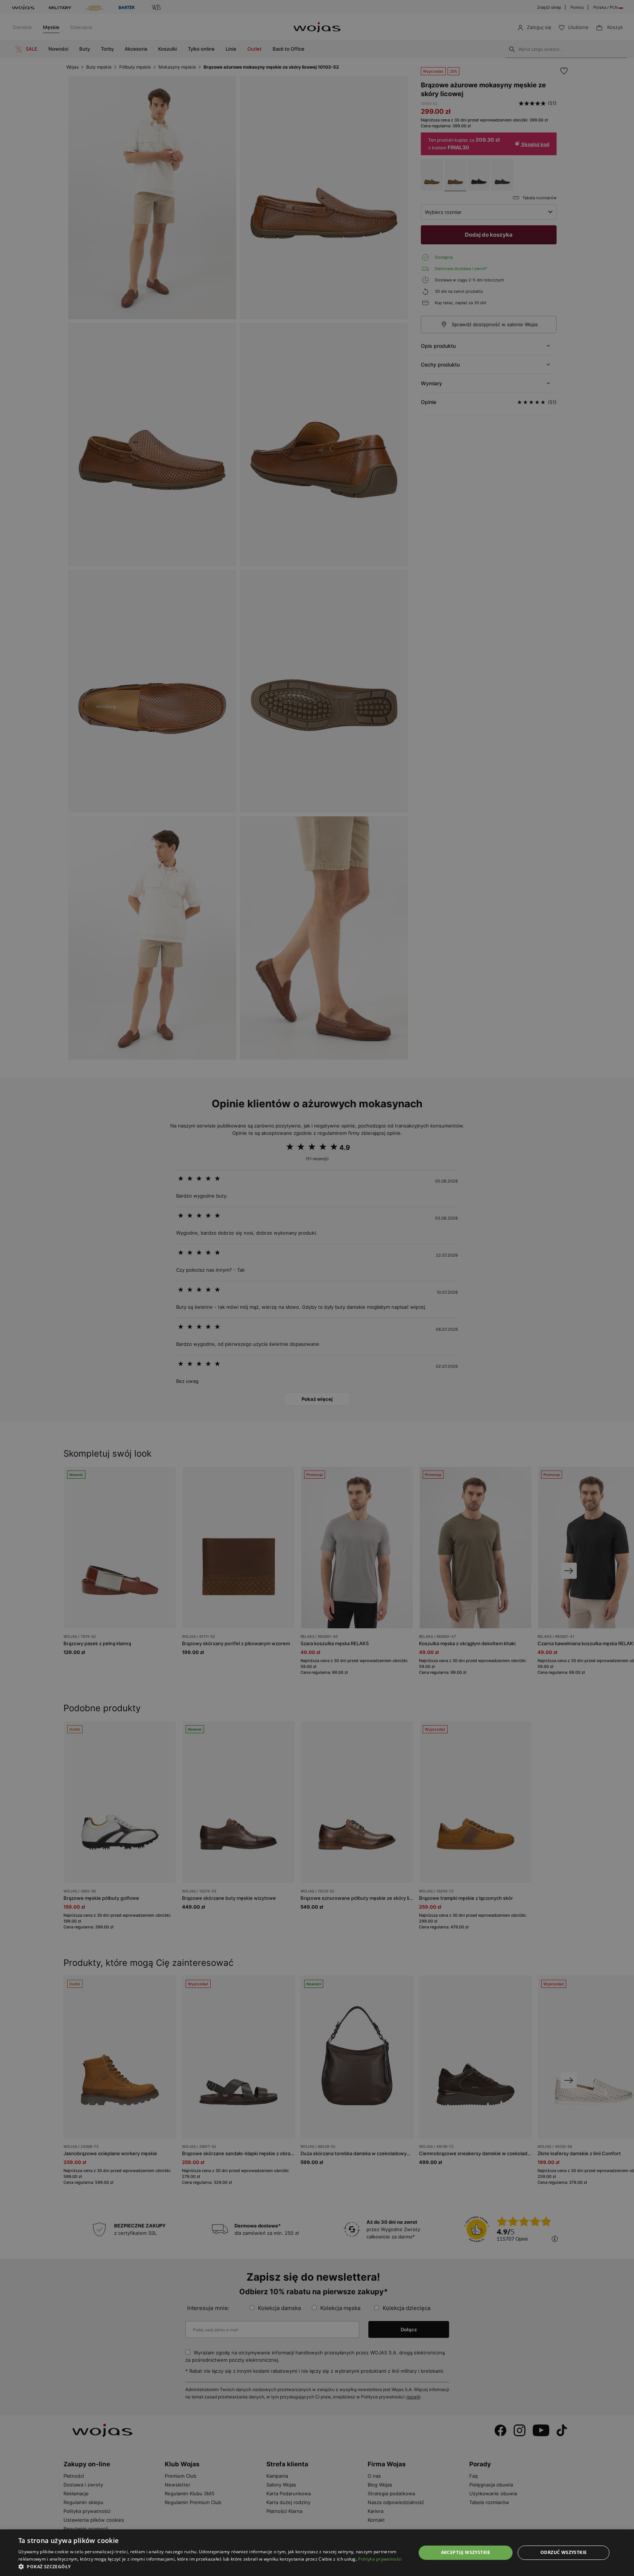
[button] (211, 2567)
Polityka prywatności (380, 2559)
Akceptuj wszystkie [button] (466, 2552)
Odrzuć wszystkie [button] (564, 2552)
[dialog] (317, 1288)
